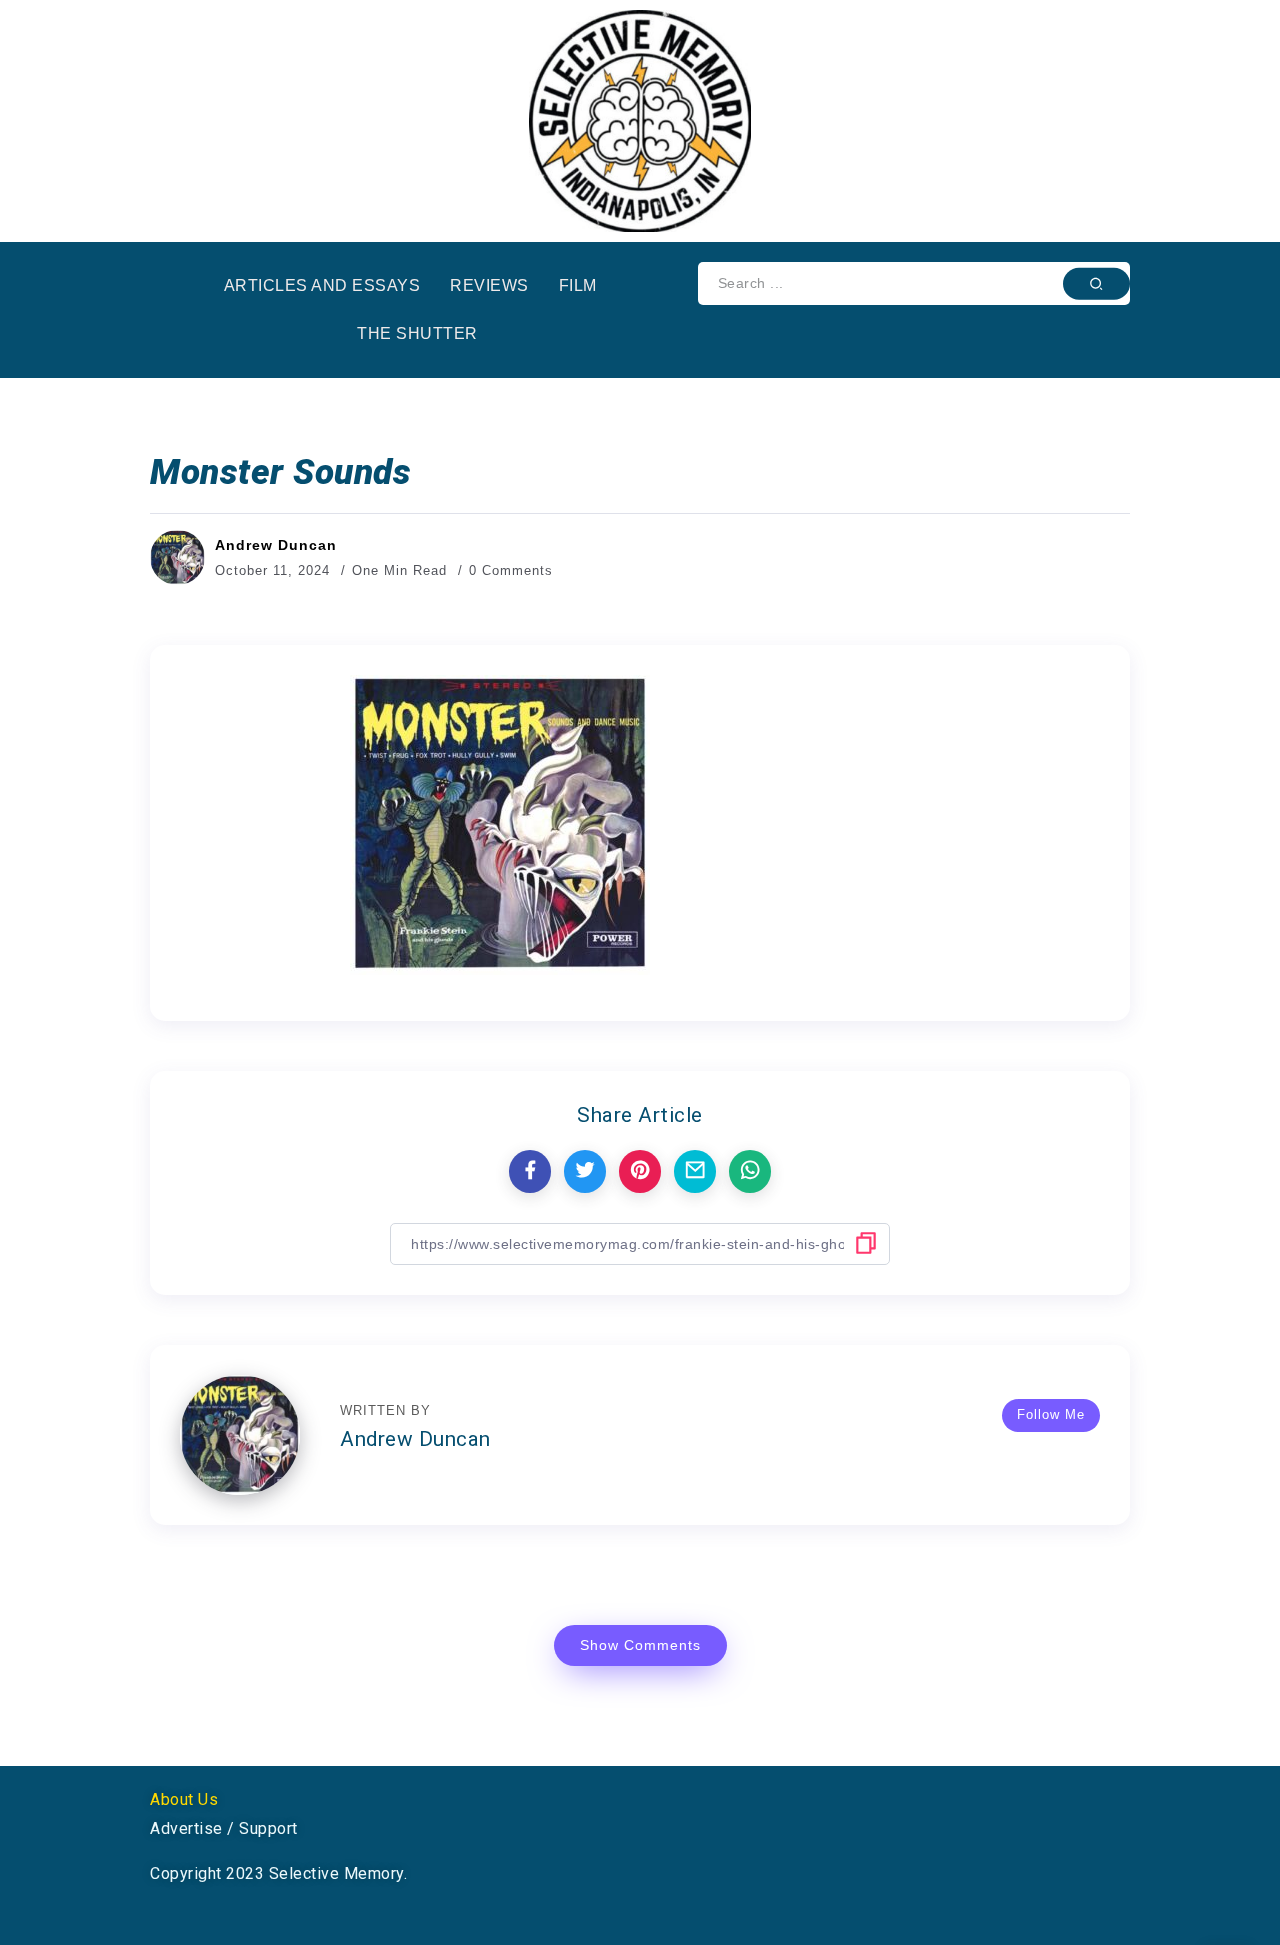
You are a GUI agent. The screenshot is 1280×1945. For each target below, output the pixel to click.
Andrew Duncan (276, 545)
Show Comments (640, 1645)
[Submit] (1096, 283)
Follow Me (1051, 1414)
